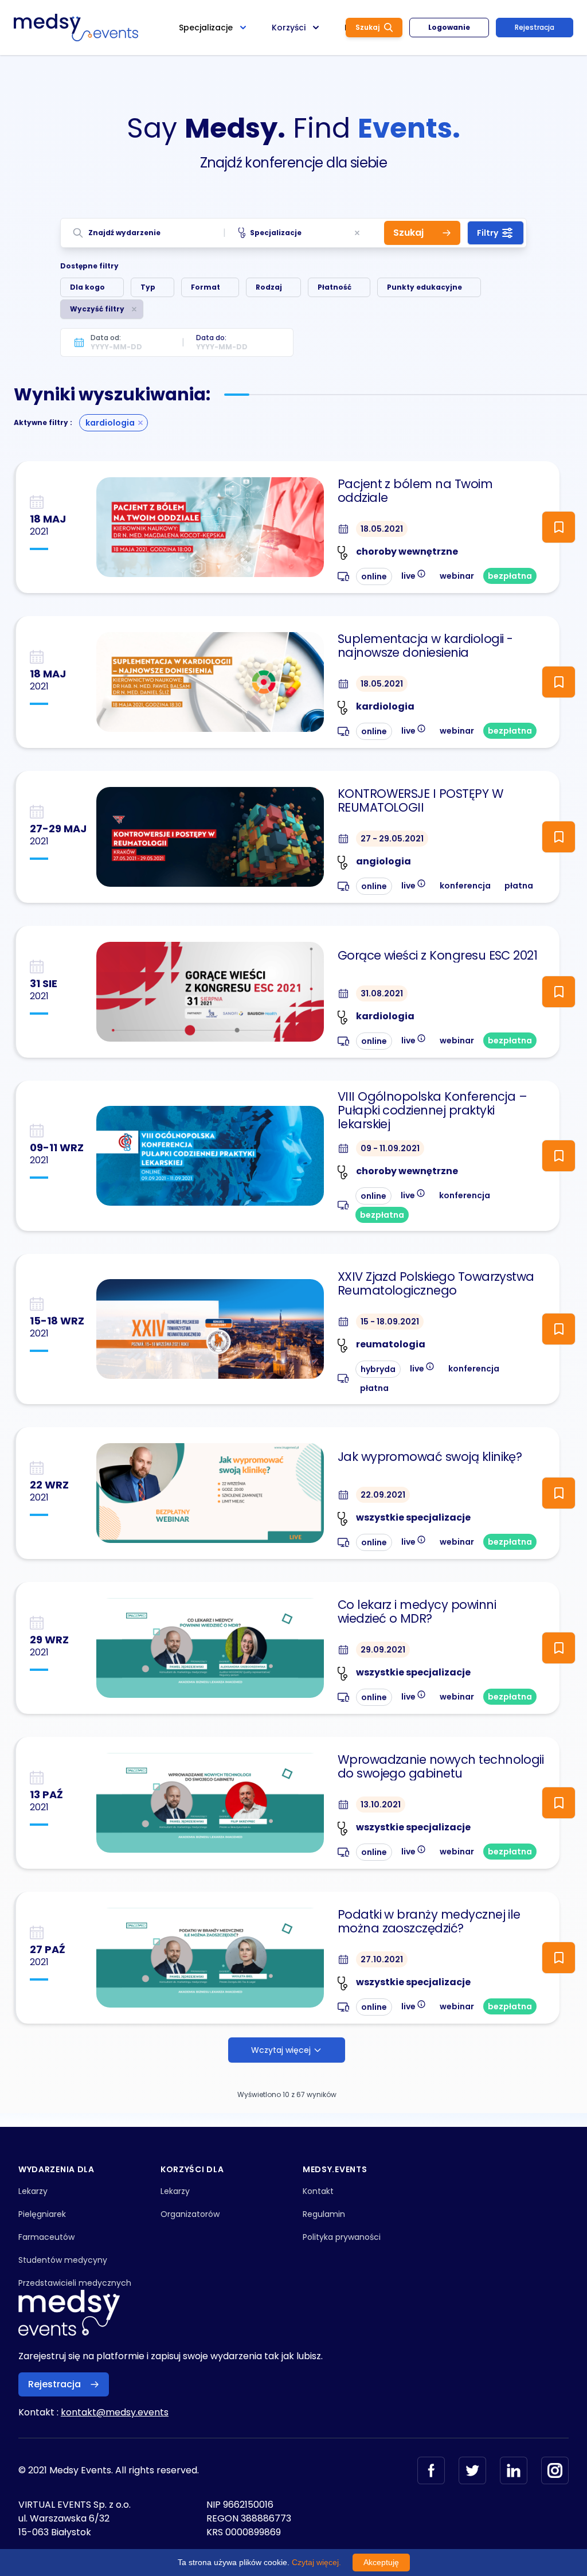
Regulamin (324, 2214)
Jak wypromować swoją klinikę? (430, 1457)
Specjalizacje (276, 233)
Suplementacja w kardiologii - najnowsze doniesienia (425, 646)
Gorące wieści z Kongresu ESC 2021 (438, 956)
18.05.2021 (382, 529)
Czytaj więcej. (316, 2562)
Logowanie (449, 27)
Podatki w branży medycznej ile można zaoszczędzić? (429, 1922)
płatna (519, 886)
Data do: (211, 338)
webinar (457, 576)
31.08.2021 (382, 993)
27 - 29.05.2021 (392, 839)
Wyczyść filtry (97, 309)
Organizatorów (190, 2214)
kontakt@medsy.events (115, 2412)
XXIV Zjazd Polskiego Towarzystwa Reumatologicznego (436, 1284)
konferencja (465, 886)
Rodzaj (269, 287)
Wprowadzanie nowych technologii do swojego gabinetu (441, 1767)
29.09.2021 (383, 1650)
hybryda (378, 1369)
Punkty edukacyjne (424, 287)
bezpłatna (510, 576)
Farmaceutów (46, 2237)
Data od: (106, 338)
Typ (148, 287)
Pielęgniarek (42, 2214)
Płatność (334, 287)
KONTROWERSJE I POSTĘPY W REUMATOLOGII (420, 801)
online (374, 576)
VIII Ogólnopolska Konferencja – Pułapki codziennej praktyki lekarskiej (433, 1110)
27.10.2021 (382, 1959)
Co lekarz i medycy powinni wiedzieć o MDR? (417, 1612)
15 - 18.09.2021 (390, 1322)
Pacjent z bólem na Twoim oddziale (415, 491)
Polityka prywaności (342, 2237)
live (414, 575)
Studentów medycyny (63, 2260)
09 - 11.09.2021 (390, 1148)
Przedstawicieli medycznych (75, 2283)
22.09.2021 (383, 1495)
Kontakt (318, 2191)
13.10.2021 (381, 1805)
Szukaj (367, 27)
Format (206, 287)
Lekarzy (33, 2191)
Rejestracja (535, 27)
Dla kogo (87, 287)
